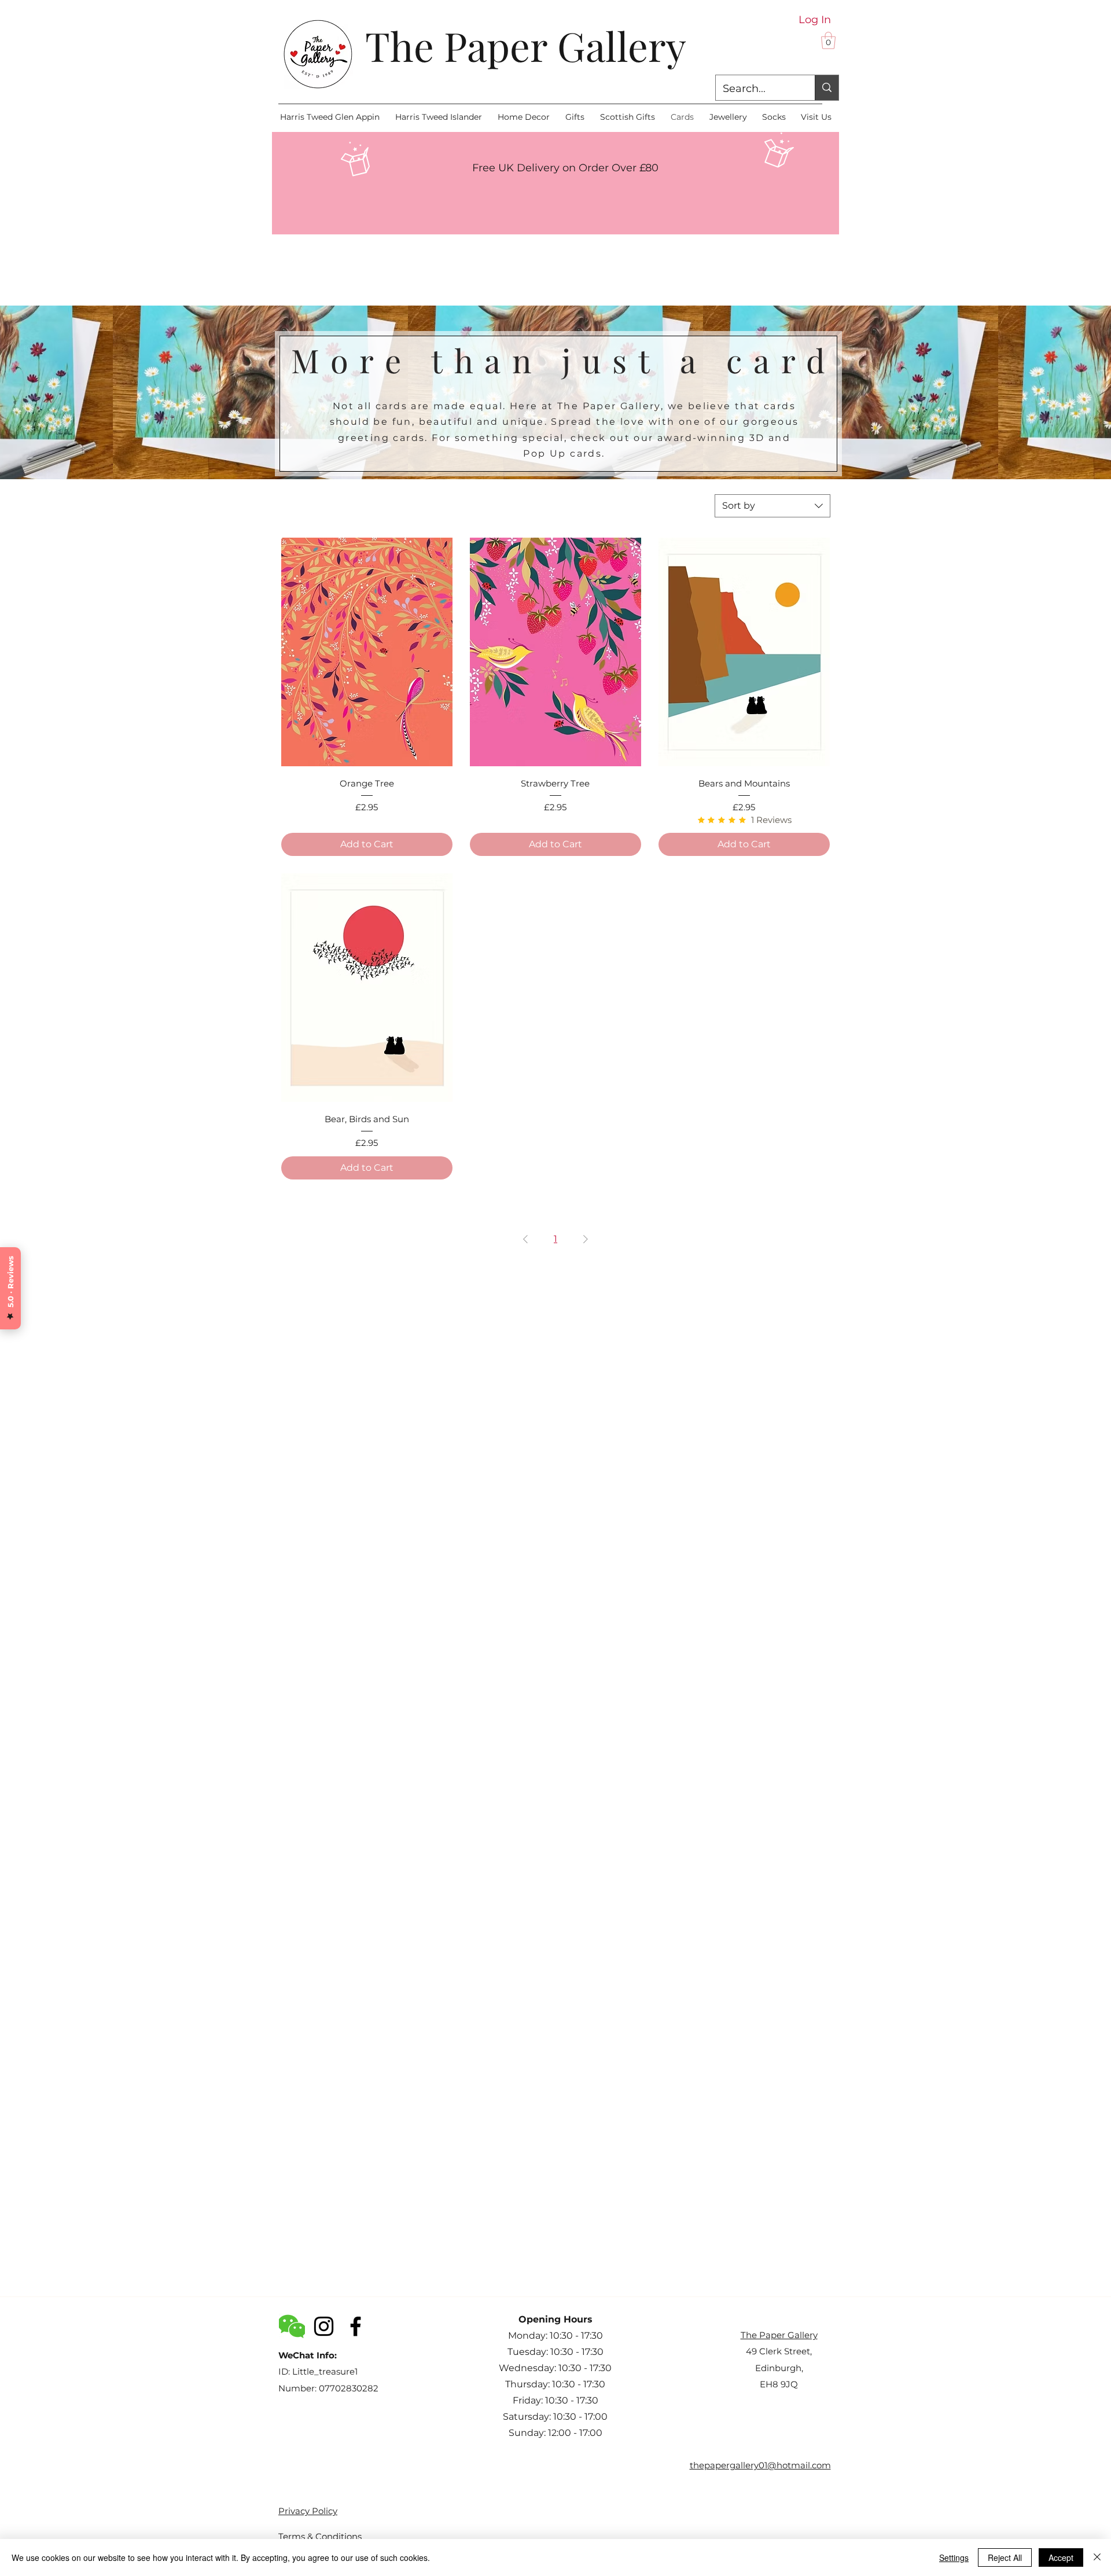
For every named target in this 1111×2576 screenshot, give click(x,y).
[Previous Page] (525, 1239)
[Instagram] (324, 2326)
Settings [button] (954, 2557)
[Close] (1097, 2557)
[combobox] (772, 506)
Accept (1061, 2557)
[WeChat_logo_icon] (292, 2326)
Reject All (1005, 2557)
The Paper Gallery (526, 45)
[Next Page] (586, 1239)
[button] (828, 41)
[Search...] (827, 88)
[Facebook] (356, 2326)
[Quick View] (367, 652)
